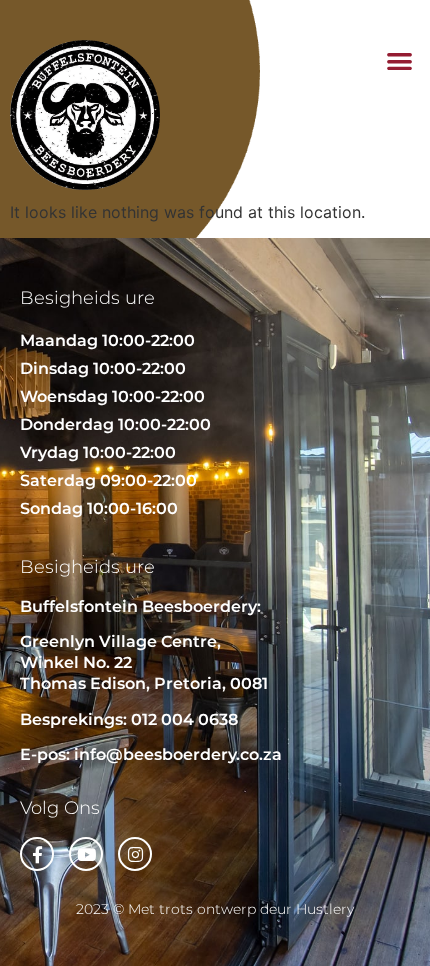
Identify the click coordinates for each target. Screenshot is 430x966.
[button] (400, 60)
